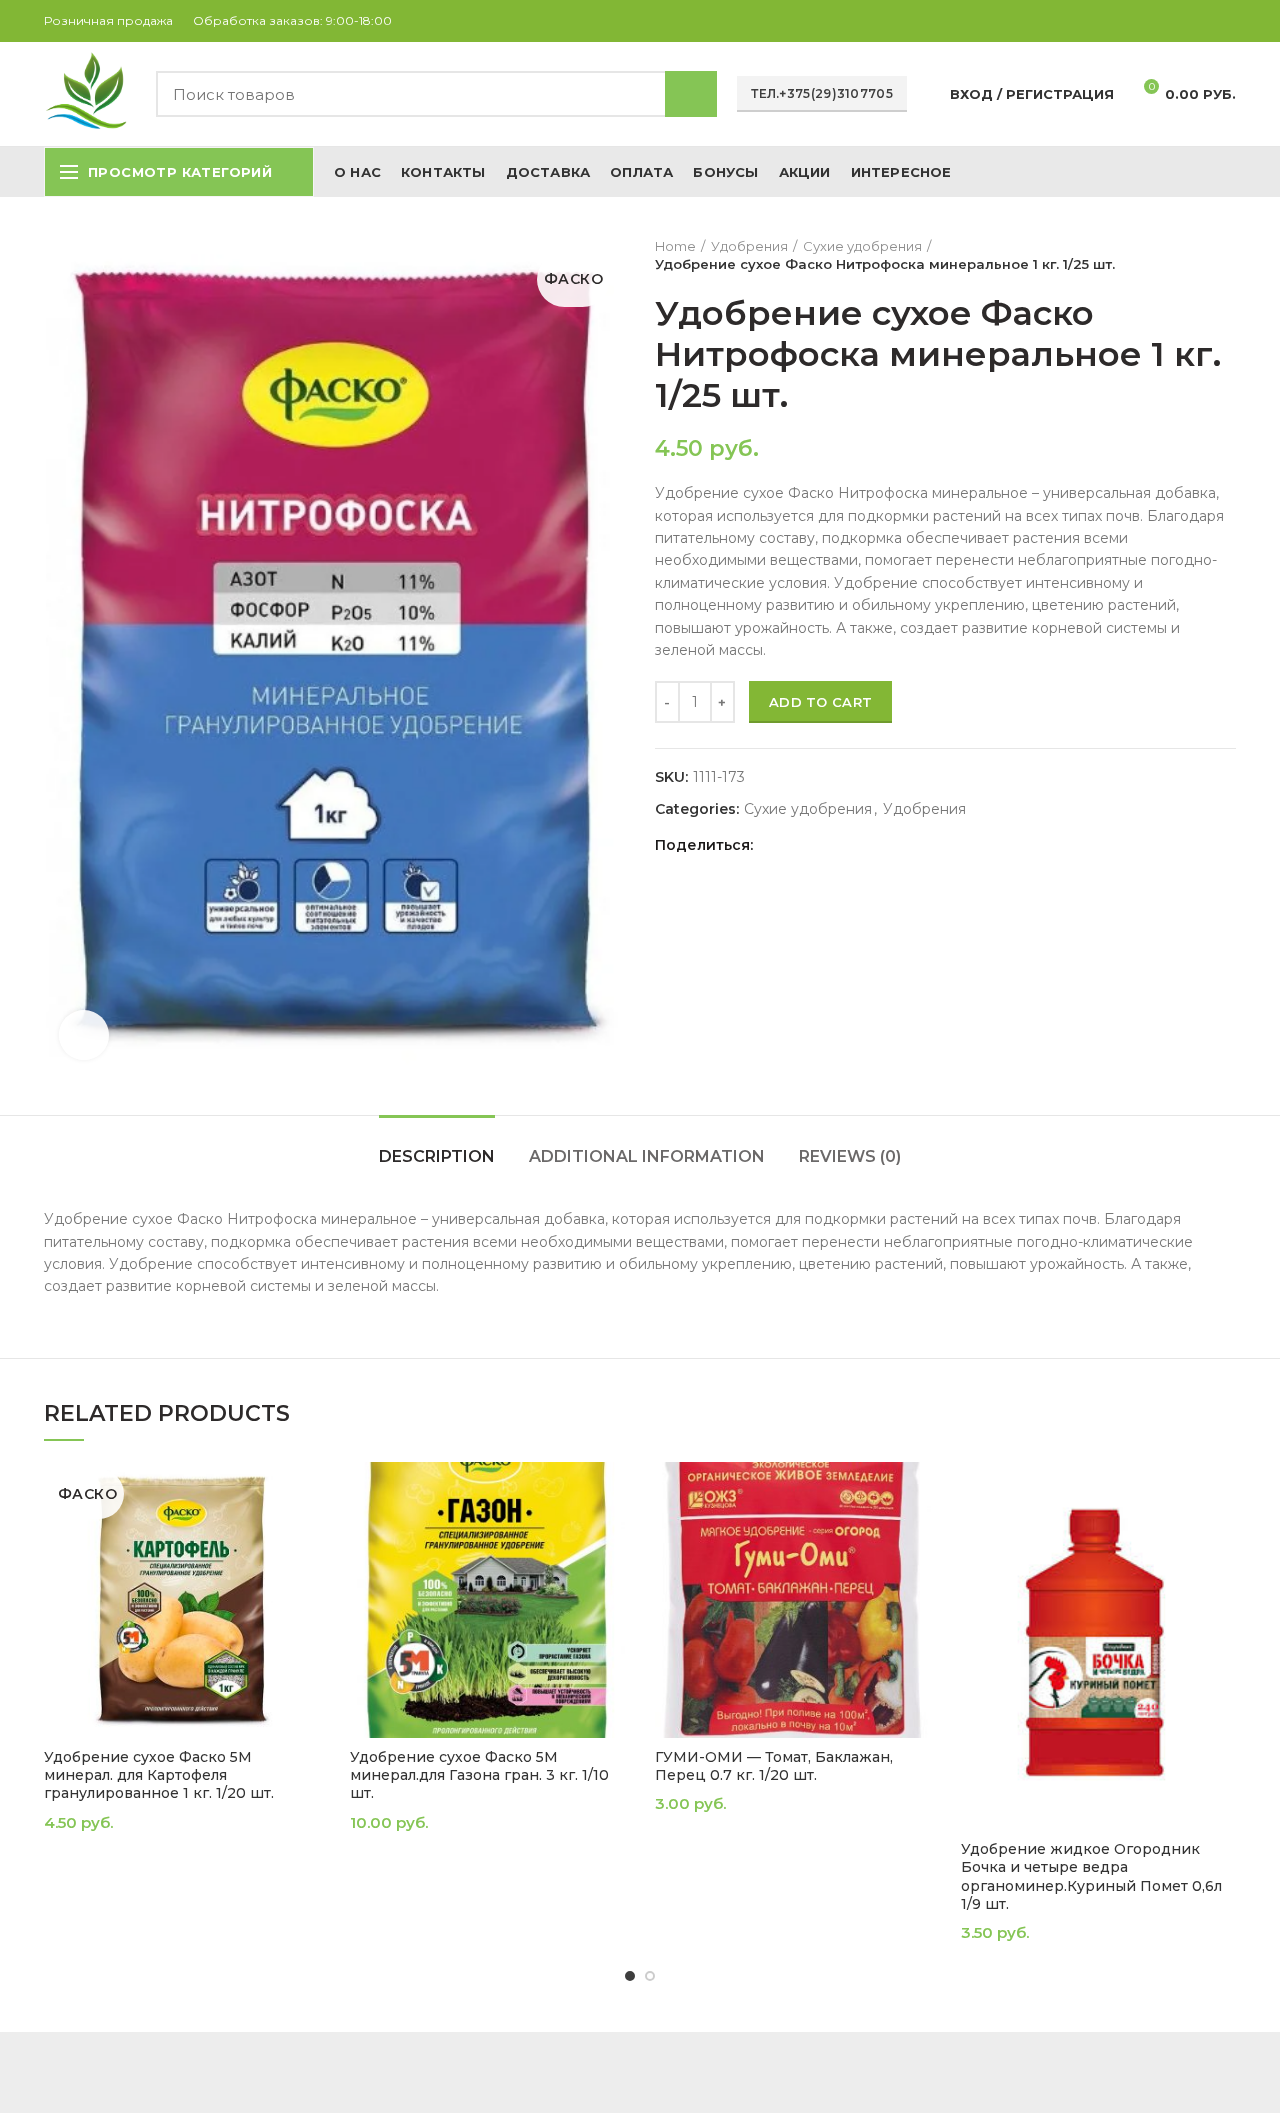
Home (675, 246)
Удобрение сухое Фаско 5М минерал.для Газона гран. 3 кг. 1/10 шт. (479, 1775)
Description (437, 1156)
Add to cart (820, 702)
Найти (691, 94)
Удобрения (749, 246)
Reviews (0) (850, 1156)
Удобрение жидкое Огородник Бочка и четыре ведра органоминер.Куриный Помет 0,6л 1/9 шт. (1091, 1876)
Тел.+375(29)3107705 (822, 93)
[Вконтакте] (1201, 21)
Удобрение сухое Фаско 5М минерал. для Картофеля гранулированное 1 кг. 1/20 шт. (159, 1775)
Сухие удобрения (862, 246)
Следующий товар (1226, 255)
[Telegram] (1224, 21)
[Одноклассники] (1178, 21)
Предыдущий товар (1186, 255)
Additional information (647, 1156)
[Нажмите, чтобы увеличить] (84, 1035)
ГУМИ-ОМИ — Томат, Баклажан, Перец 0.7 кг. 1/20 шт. (774, 1766)
